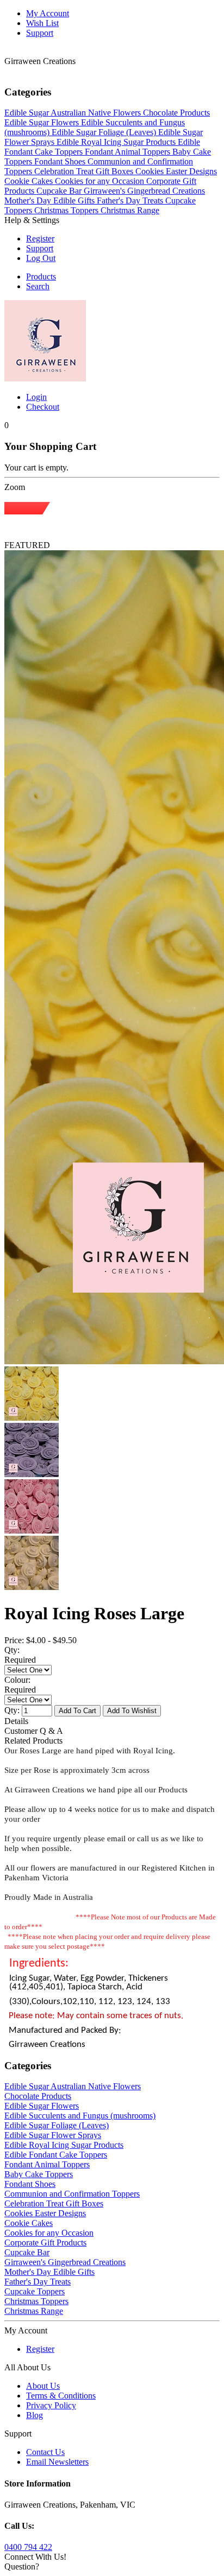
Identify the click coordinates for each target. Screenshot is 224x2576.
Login (36, 397)
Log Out (41, 258)
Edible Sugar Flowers (42, 2106)
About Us (43, 2386)
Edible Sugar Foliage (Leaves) (57, 2125)
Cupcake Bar (27, 2252)
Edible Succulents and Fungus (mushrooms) (80, 2116)
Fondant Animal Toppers (47, 2164)
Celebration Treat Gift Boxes (54, 2203)
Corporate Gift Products (45, 2243)
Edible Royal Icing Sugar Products (64, 2145)
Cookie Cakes (29, 2223)
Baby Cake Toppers (39, 2174)
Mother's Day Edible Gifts (49, 2272)
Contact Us (45, 2452)
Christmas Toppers (36, 2301)
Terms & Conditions (61, 2396)
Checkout (43, 407)
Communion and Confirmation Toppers (72, 2194)
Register (40, 238)
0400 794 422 (28, 2547)
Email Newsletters (57, 2462)
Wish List (42, 23)
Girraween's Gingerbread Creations (65, 2262)
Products (41, 276)
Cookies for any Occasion (49, 2233)
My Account (48, 13)
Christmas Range (34, 2311)
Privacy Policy (51, 2405)
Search (38, 286)
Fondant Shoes (30, 2184)
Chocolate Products (38, 2096)
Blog (35, 2415)
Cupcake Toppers (35, 2291)
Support (40, 33)
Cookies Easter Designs (45, 2213)
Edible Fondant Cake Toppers (56, 2155)
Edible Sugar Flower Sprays (53, 2135)
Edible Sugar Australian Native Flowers (73, 2086)
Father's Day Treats (38, 2282)
